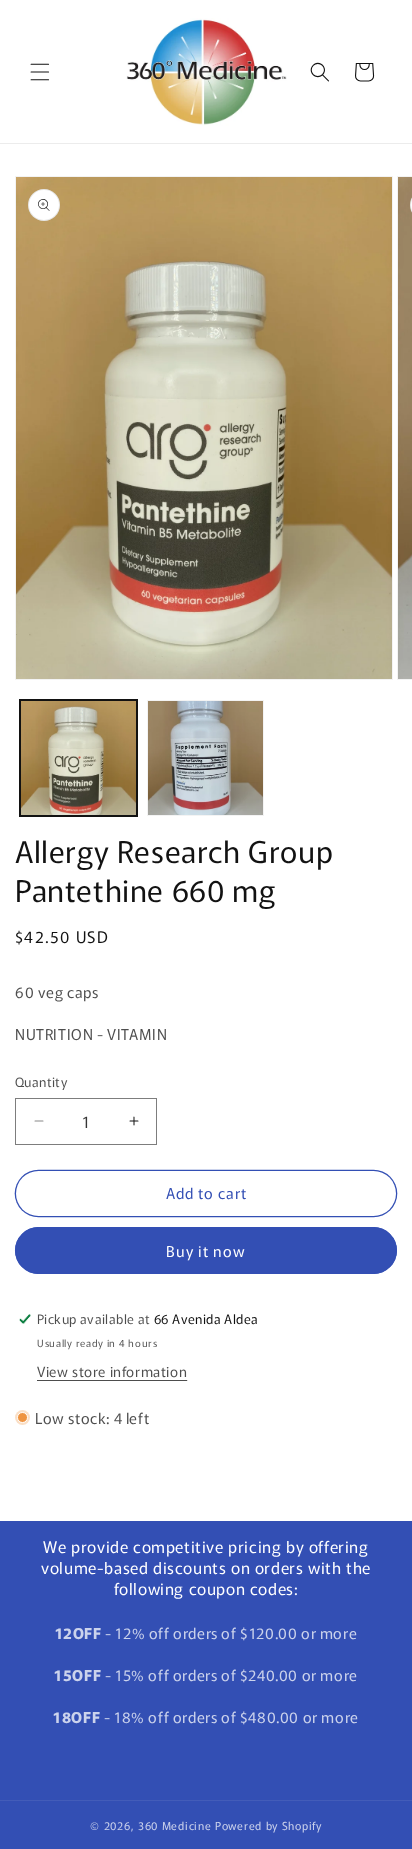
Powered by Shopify (268, 1825)
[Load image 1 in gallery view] (78, 758)
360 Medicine (176, 1825)
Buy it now (206, 1250)
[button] (40, 72)
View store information (112, 1371)
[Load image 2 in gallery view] (205, 758)
